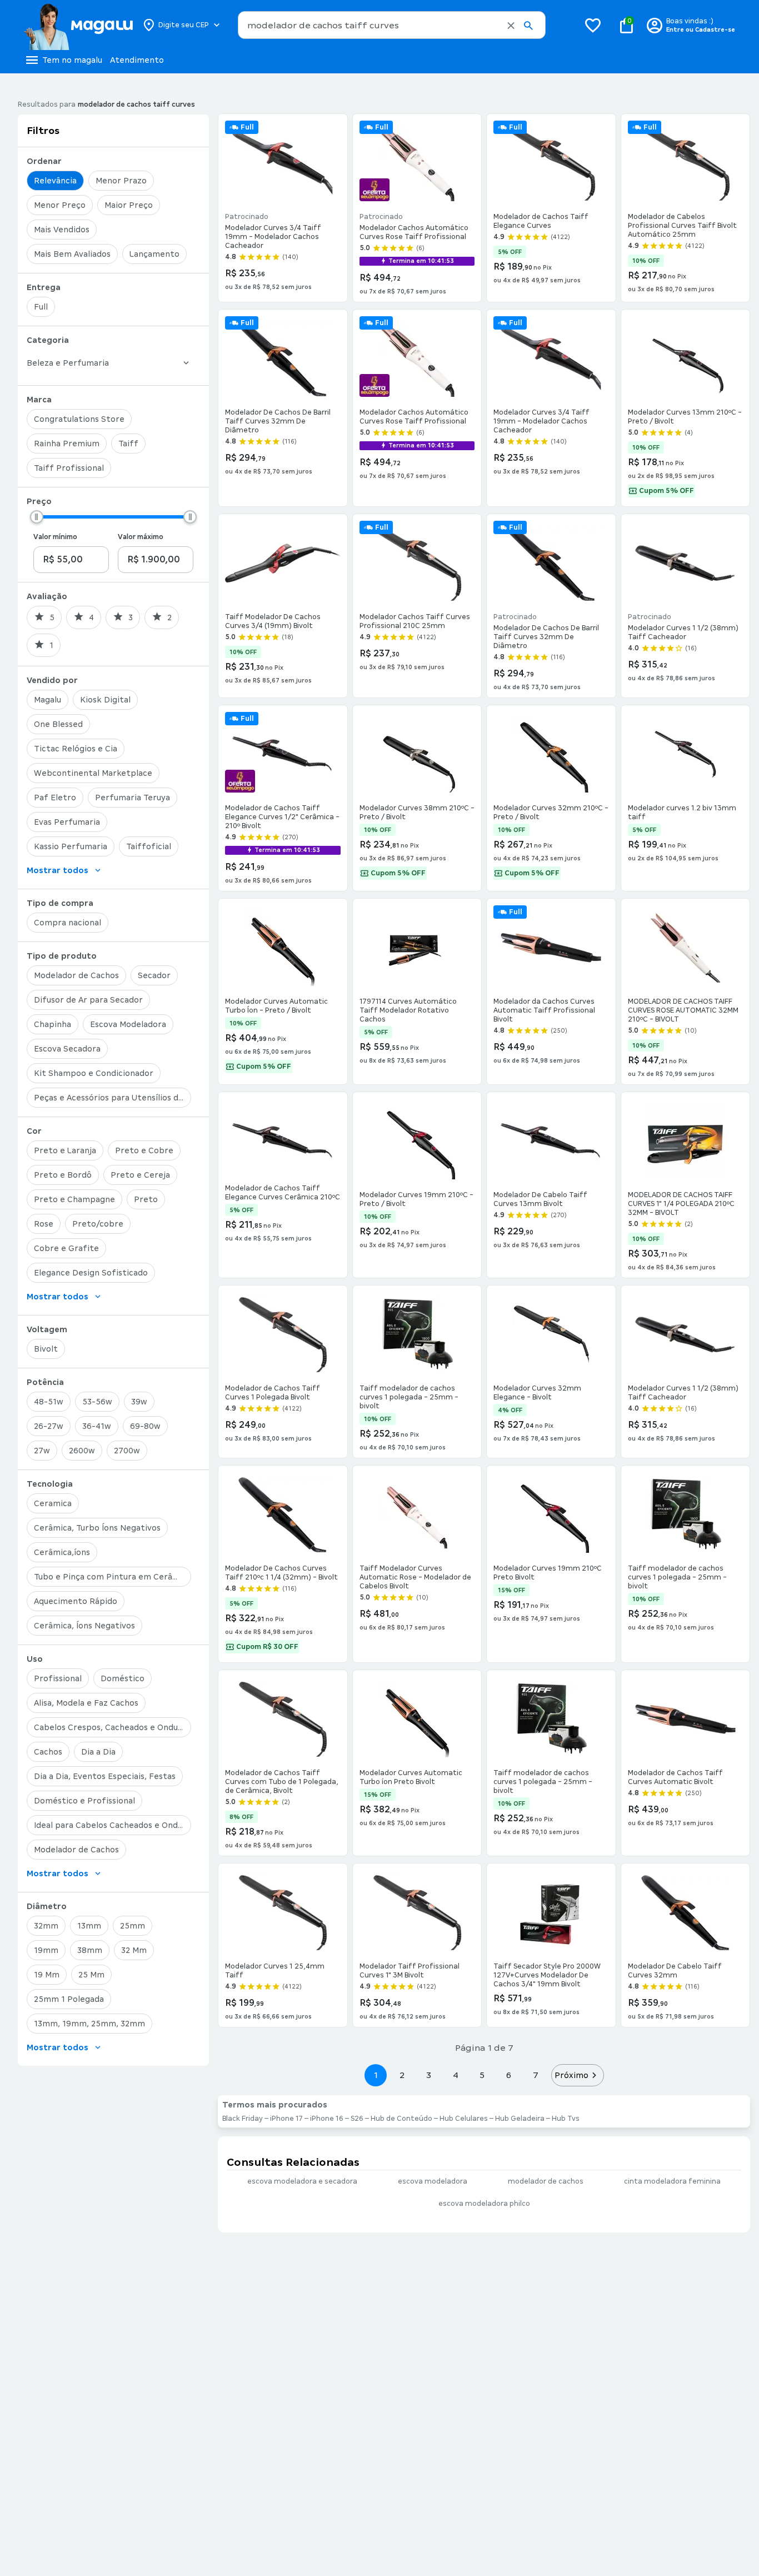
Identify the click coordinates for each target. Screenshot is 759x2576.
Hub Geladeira (520, 2119)
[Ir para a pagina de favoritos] (593, 25)
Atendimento (137, 60)
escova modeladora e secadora (302, 2181)
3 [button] (429, 2075)
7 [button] (536, 2075)
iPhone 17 (286, 2119)
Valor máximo (141, 537)
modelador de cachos (546, 2181)
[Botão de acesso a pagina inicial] (78, 25)
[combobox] (392, 25)
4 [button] (456, 2075)
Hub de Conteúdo (401, 2119)
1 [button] (376, 2075)
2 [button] (402, 2075)
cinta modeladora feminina (672, 2181)
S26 (357, 2119)
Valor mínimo (55, 537)
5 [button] (482, 2075)
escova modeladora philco (484, 2204)
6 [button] (509, 2075)
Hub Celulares (464, 2119)
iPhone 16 (327, 2119)
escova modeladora (433, 2181)
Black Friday (243, 2119)
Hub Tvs (566, 2119)
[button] (511, 26)
